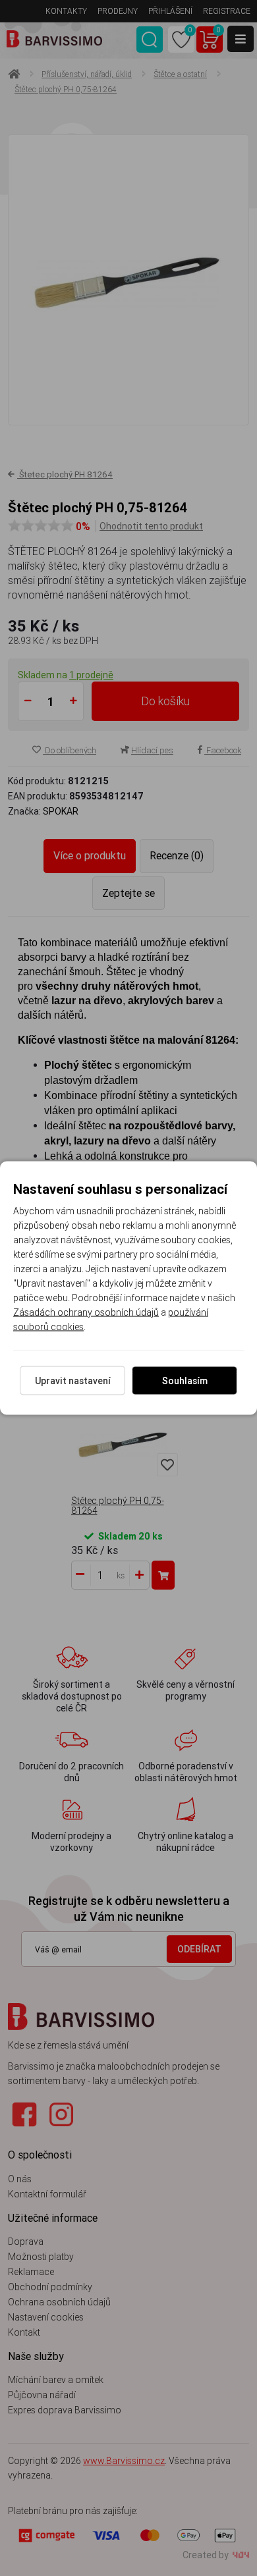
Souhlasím (185, 1381)
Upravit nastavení (73, 1381)
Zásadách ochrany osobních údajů (86, 1312)
